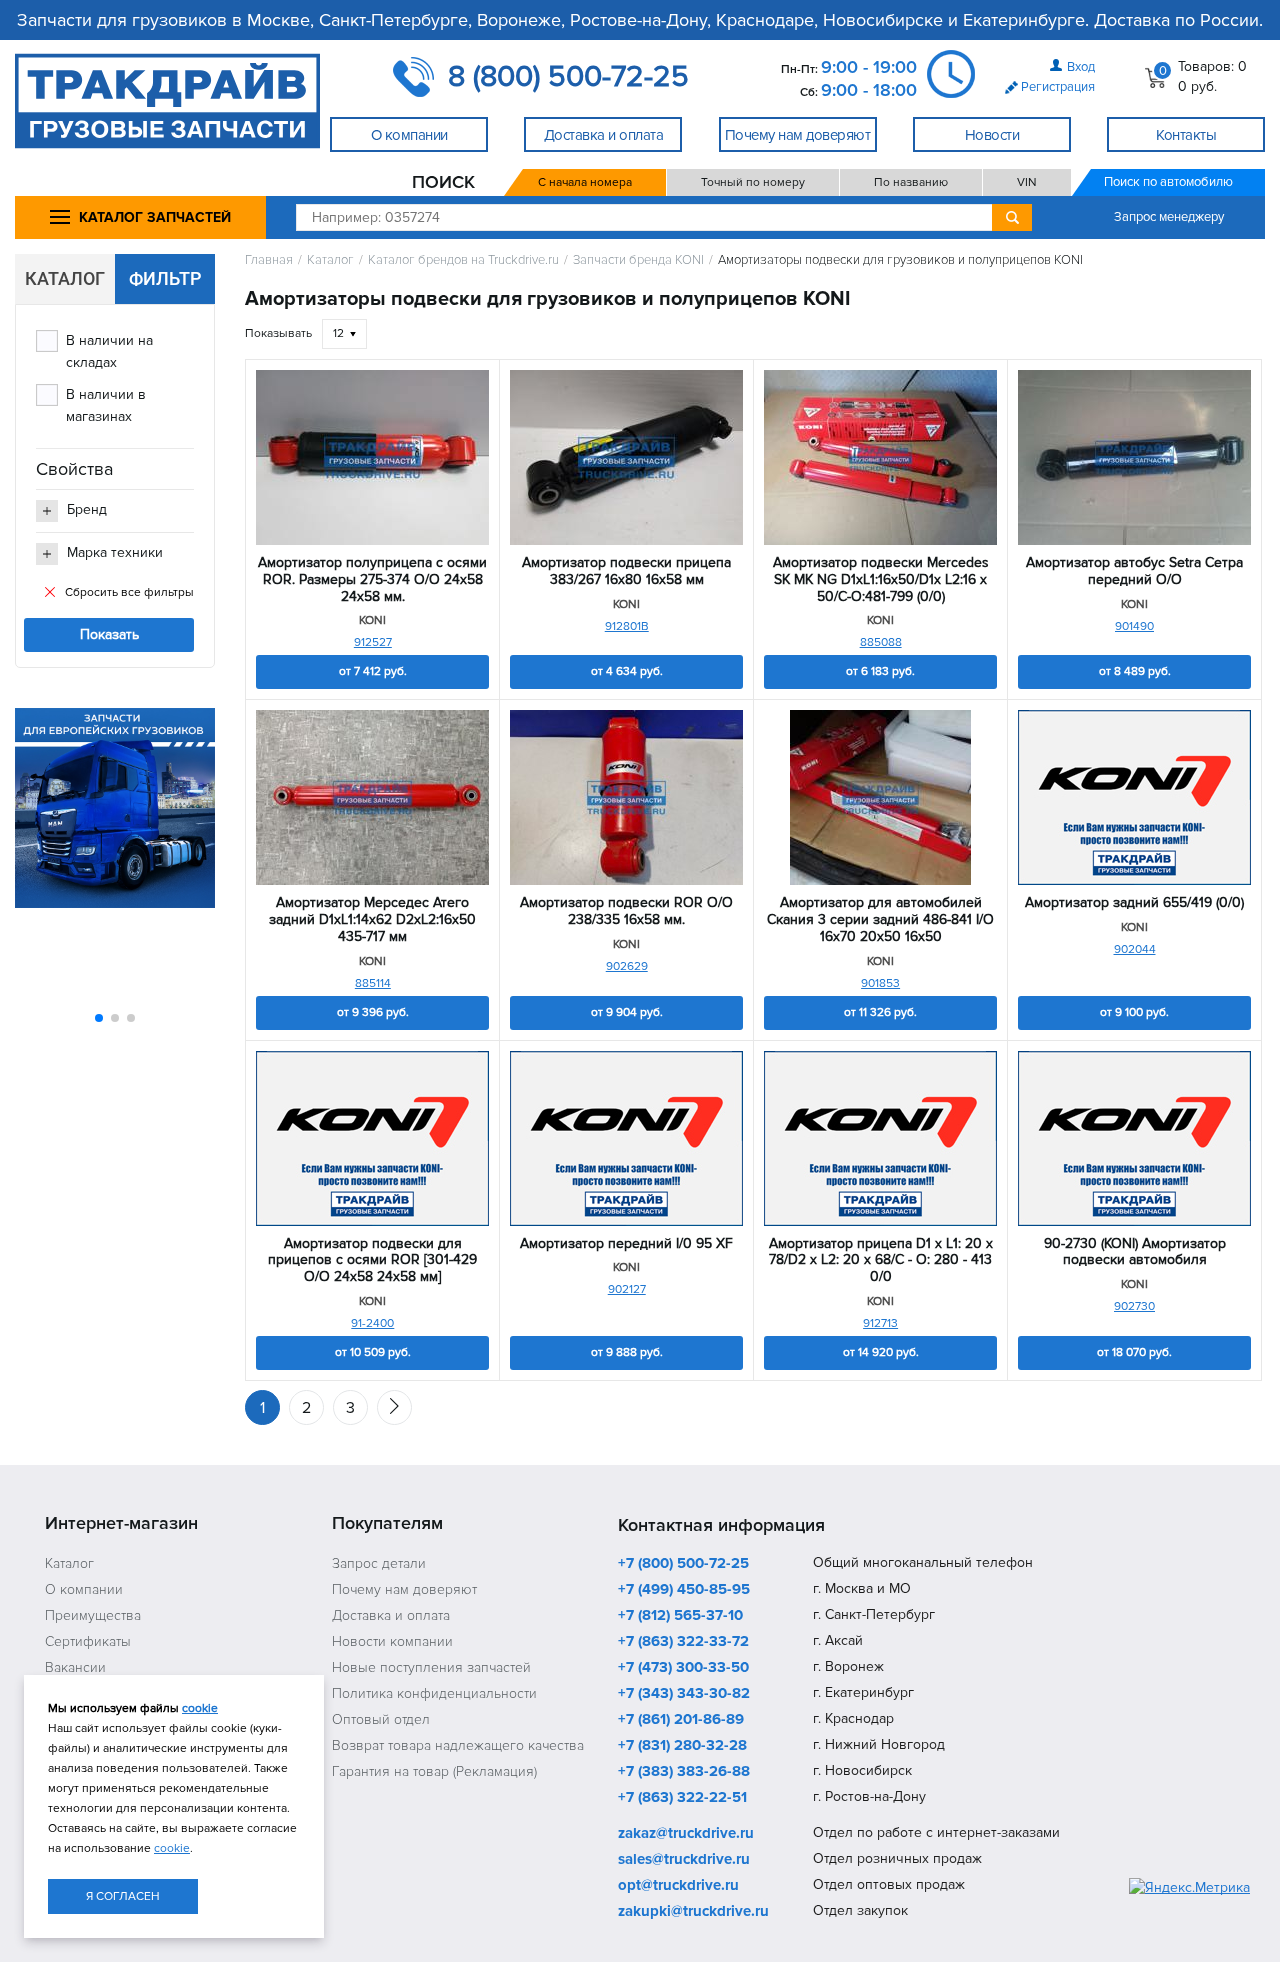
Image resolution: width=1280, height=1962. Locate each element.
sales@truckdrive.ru (684, 1860)
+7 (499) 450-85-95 (684, 1590)
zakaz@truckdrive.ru (686, 1834)
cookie (200, 1708)
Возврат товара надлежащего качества (458, 1745)
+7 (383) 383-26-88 (684, 1772)
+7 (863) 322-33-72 (683, 1642)
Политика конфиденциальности (434, 1693)
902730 (1134, 1306)
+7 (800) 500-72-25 (683, 1564)
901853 (880, 983)
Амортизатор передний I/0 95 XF (626, 1244)
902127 (627, 1289)
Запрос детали (379, 1563)
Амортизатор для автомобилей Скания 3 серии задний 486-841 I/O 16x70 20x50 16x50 (880, 920)
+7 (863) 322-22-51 (682, 1798)
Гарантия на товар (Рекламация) (434, 1771)
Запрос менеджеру (1169, 217)
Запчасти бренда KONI (638, 260)
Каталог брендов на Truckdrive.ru (463, 260)
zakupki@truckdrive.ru (693, 1912)
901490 (1134, 626)
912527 (373, 642)
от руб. (373, 671)
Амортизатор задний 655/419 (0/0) (1134, 903)
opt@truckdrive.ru (678, 1886)
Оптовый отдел (381, 1719)
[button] (99, 1018)
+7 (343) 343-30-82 (684, 1694)
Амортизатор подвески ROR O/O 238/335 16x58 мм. (626, 911)
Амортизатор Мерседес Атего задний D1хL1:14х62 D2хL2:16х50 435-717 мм (372, 920)
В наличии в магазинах (106, 405)
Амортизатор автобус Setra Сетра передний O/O (1134, 571)
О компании (84, 1589)
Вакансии (75, 1667)
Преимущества (93, 1615)
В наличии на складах (109, 351)
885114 (373, 983)
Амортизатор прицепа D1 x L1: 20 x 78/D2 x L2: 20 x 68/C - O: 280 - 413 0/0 (881, 1261)
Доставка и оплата (391, 1615)
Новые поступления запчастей (431, 1667)
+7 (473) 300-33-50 (683, 1668)
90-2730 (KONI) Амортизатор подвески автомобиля (1135, 1252)
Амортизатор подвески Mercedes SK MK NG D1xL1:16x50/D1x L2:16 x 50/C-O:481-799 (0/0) (881, 580)
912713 (880, 1323)
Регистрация (1058, 87)
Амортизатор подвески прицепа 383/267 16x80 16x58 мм (626, 571)
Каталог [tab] (65, 278)
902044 (1135, 949)
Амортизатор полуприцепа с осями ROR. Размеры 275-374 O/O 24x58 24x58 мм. (372, 580)
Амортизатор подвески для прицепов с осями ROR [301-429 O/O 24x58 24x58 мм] (372, 1261)
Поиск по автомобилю (1168, 182)
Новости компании (392, 1641)
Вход (1081, 67)
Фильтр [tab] (165, 278)
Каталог (330, 260)
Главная (269, 260)
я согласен (123, 1896)
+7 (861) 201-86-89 (681, 1720)
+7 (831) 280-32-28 (682, 1746)
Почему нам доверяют (404, 1589)
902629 (627, 966)
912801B (627, 626)
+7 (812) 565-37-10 (680, 1616)
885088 (881, 642)
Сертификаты (88, 1641)
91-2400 (372, 1323)
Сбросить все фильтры (129, 592)
